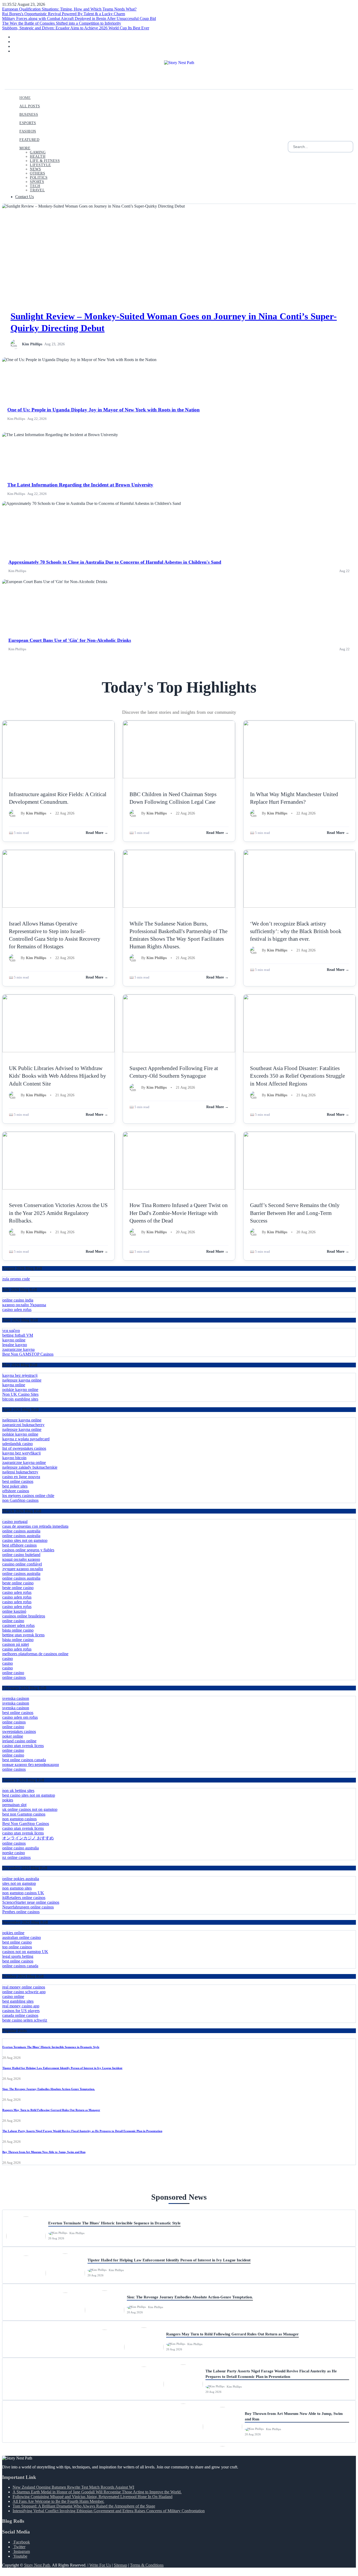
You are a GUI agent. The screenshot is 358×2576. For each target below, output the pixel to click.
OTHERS (37, 173)
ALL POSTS (30, 106)
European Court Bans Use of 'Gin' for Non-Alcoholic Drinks (70, 640)
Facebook (21, 2542)
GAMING (38, 152)
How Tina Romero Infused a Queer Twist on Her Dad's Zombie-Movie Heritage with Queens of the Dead (179, 1213)
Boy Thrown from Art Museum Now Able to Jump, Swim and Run (44, 2152)
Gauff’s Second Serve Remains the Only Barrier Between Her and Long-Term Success (295, 1213)
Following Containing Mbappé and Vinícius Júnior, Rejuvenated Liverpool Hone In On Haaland (93, 2497)
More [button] (25, 148)
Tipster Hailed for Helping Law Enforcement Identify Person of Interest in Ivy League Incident (62, 2068)
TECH (35, 186)
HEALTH (38, 157)
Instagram (21, 2551)
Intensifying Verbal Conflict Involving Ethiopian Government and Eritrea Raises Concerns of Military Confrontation (109, 2511)
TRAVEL (37, 190)
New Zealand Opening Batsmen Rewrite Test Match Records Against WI (73, 2487)
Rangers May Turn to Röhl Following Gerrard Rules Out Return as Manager (51, 2110)
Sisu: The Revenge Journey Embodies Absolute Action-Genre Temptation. (49, 2089)
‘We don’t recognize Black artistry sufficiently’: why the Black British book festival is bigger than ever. (296, 931)
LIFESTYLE (40, 165)
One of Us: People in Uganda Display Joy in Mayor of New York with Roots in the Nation (104, 410)
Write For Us (100, 2565)
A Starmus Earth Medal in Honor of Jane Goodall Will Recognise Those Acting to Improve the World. (97, 2492)
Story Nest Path (37, 2565)
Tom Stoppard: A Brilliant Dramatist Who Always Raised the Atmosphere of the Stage (84, 2506)
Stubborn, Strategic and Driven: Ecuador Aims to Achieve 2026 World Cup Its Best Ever (76, 28)
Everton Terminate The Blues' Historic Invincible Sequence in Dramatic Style (51, 2047)
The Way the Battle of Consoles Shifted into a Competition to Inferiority (62, 23)
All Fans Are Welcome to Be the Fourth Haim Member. (58, 2501)
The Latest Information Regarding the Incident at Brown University (80, 485)
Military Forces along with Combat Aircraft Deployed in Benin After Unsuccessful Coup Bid (79, 18)
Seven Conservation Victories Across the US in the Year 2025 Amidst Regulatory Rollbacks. (58, 1213)
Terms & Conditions (147, 2565)
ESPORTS (28, 123)
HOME (25, 98)
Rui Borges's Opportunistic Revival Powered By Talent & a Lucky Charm (64, 14)
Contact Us (25, 197)
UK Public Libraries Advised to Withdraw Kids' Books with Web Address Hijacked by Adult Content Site (58, 1076)
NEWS (35, 169)
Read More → (97, 833)
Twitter (19, 2547)
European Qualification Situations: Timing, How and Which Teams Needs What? (69, 9)
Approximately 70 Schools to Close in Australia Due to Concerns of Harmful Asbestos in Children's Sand (115, 562)
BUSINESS (29, 115)
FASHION (28, 131)
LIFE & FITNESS (45, 161)
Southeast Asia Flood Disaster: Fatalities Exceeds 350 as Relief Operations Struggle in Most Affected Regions (297, 1076)
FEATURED (29, 140)
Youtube (20, 2556)
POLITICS (39, 178)
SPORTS (37, 182)
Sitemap (120, 2565)
